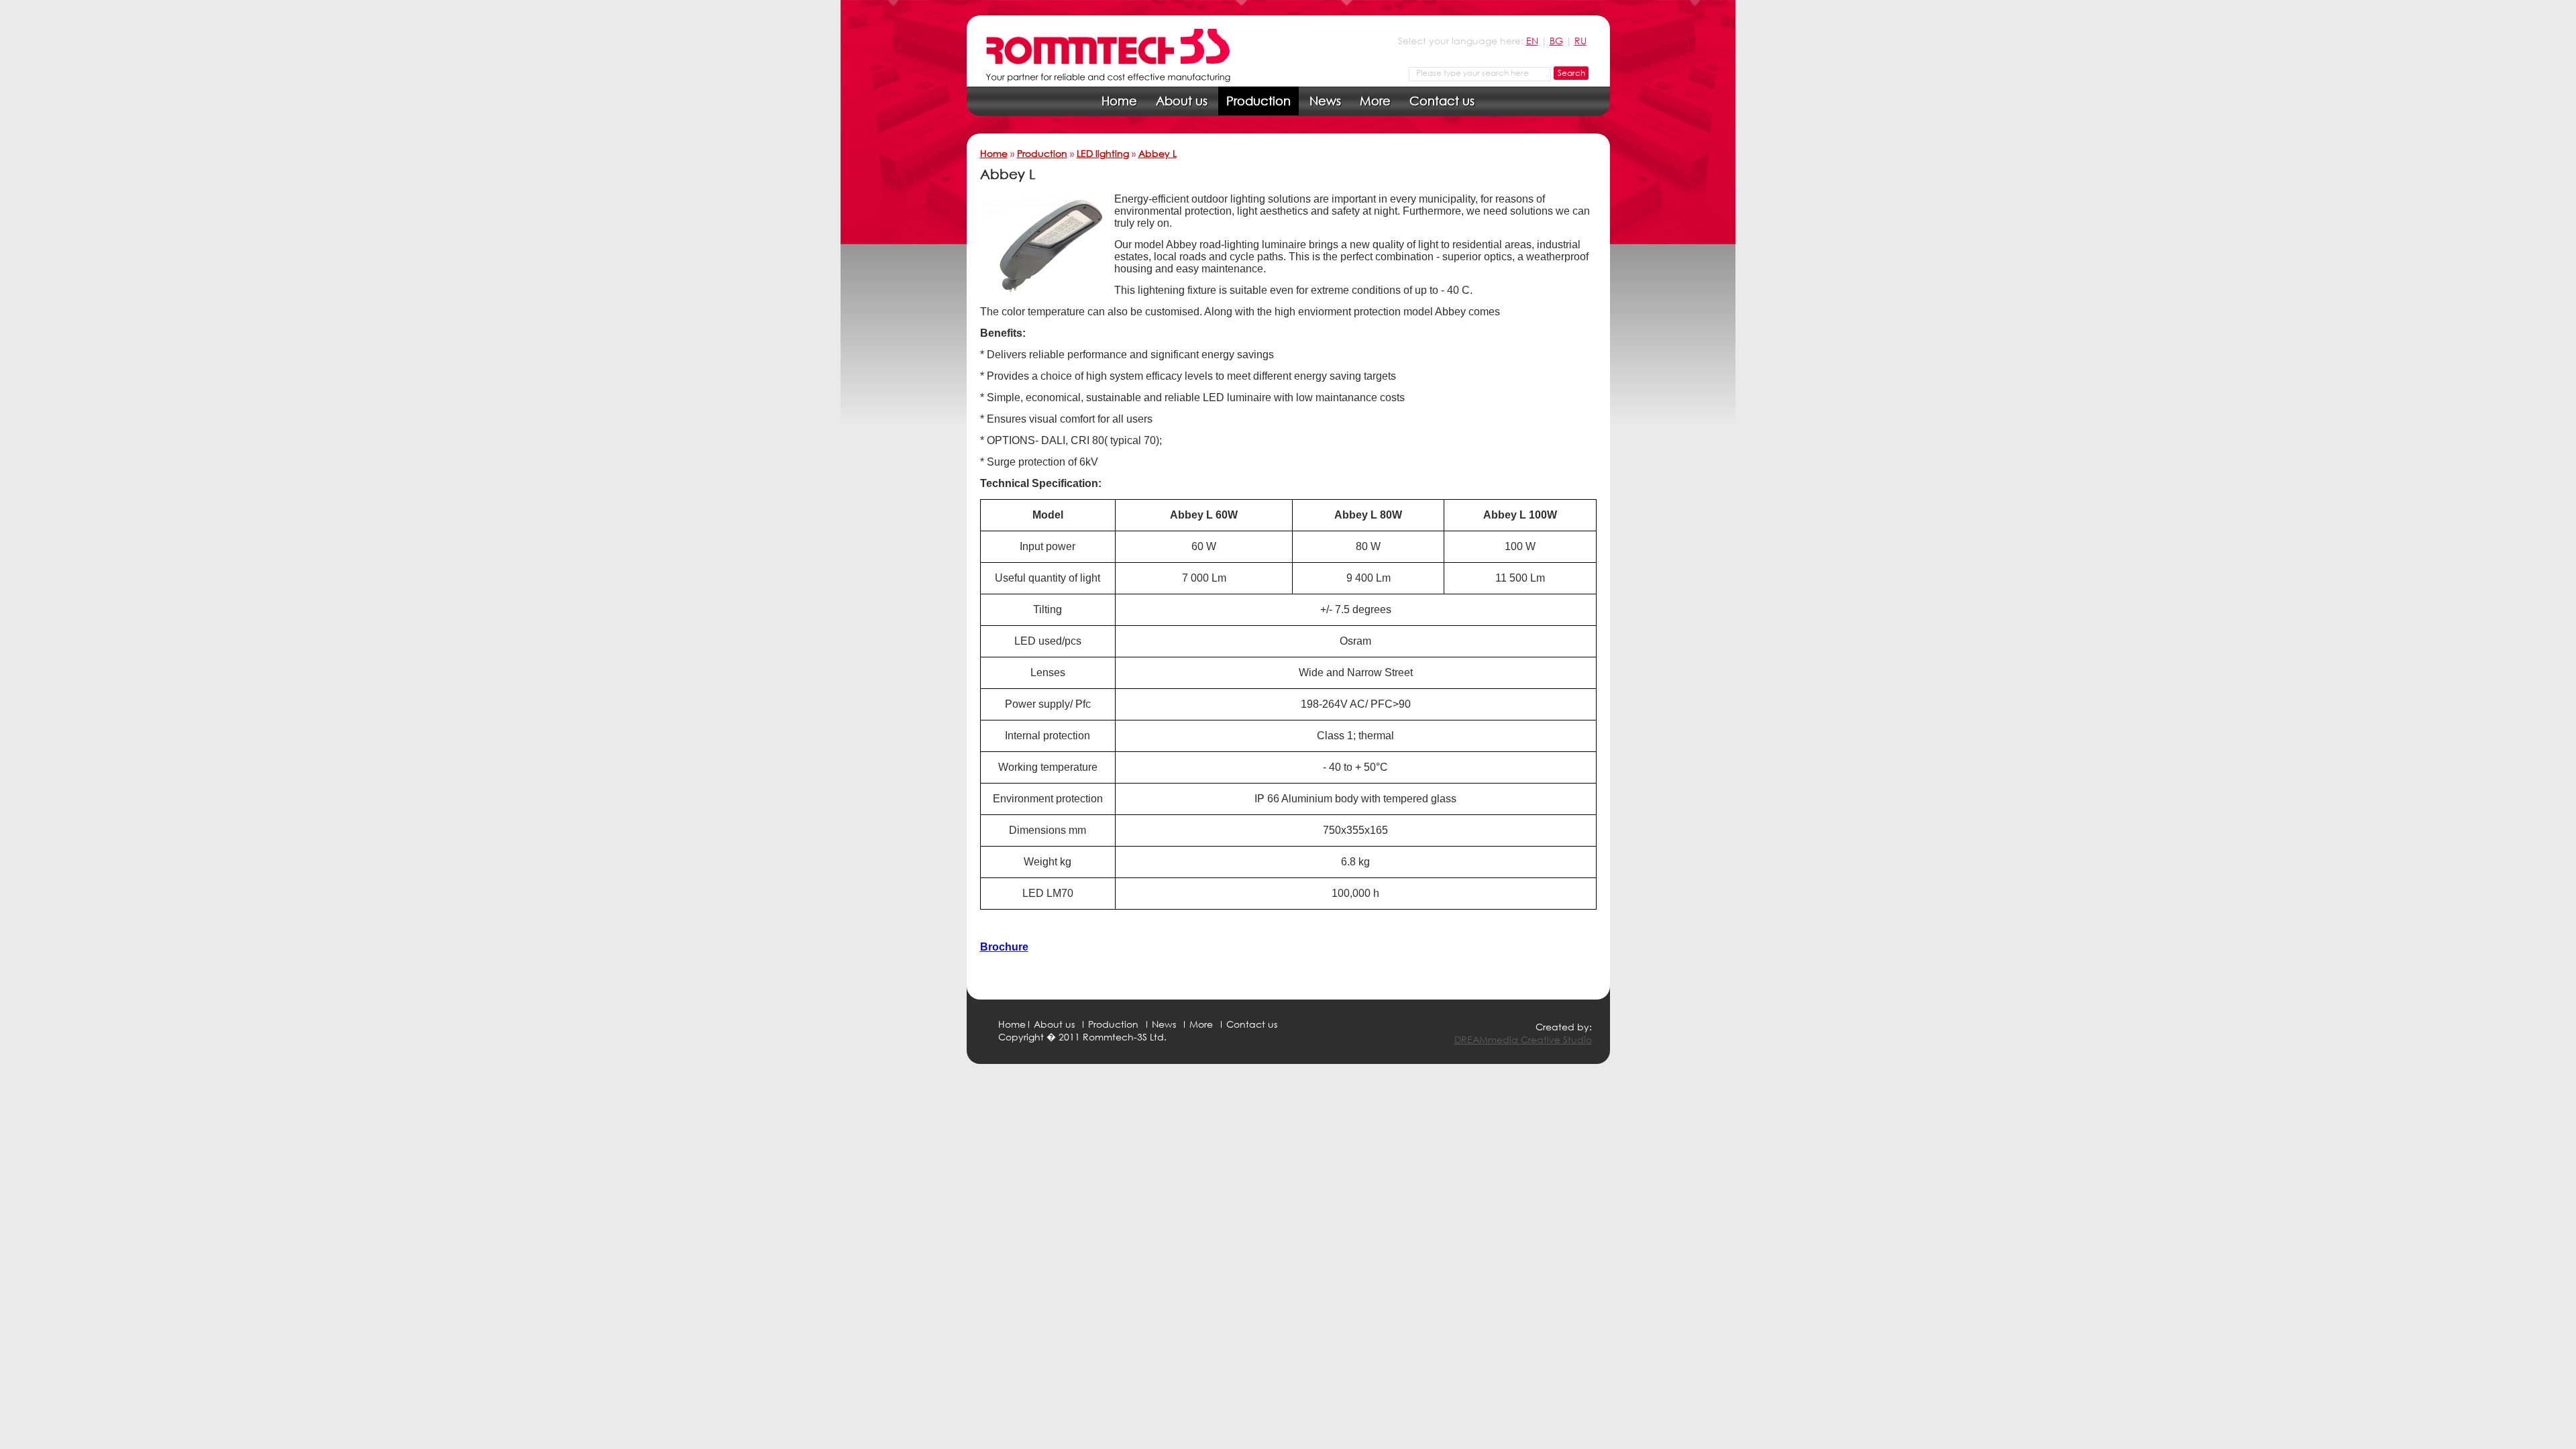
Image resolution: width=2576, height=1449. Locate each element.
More (1375, 101)
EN (1532, 41)
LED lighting (1103, 153)
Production (1258, 101)
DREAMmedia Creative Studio (1523, 1039)
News (1325, 101)
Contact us (1442, 101)
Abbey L (1158, 153)
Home (1119, 101)
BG (1556, 41)
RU (1580, 41)
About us (1182, 101)
